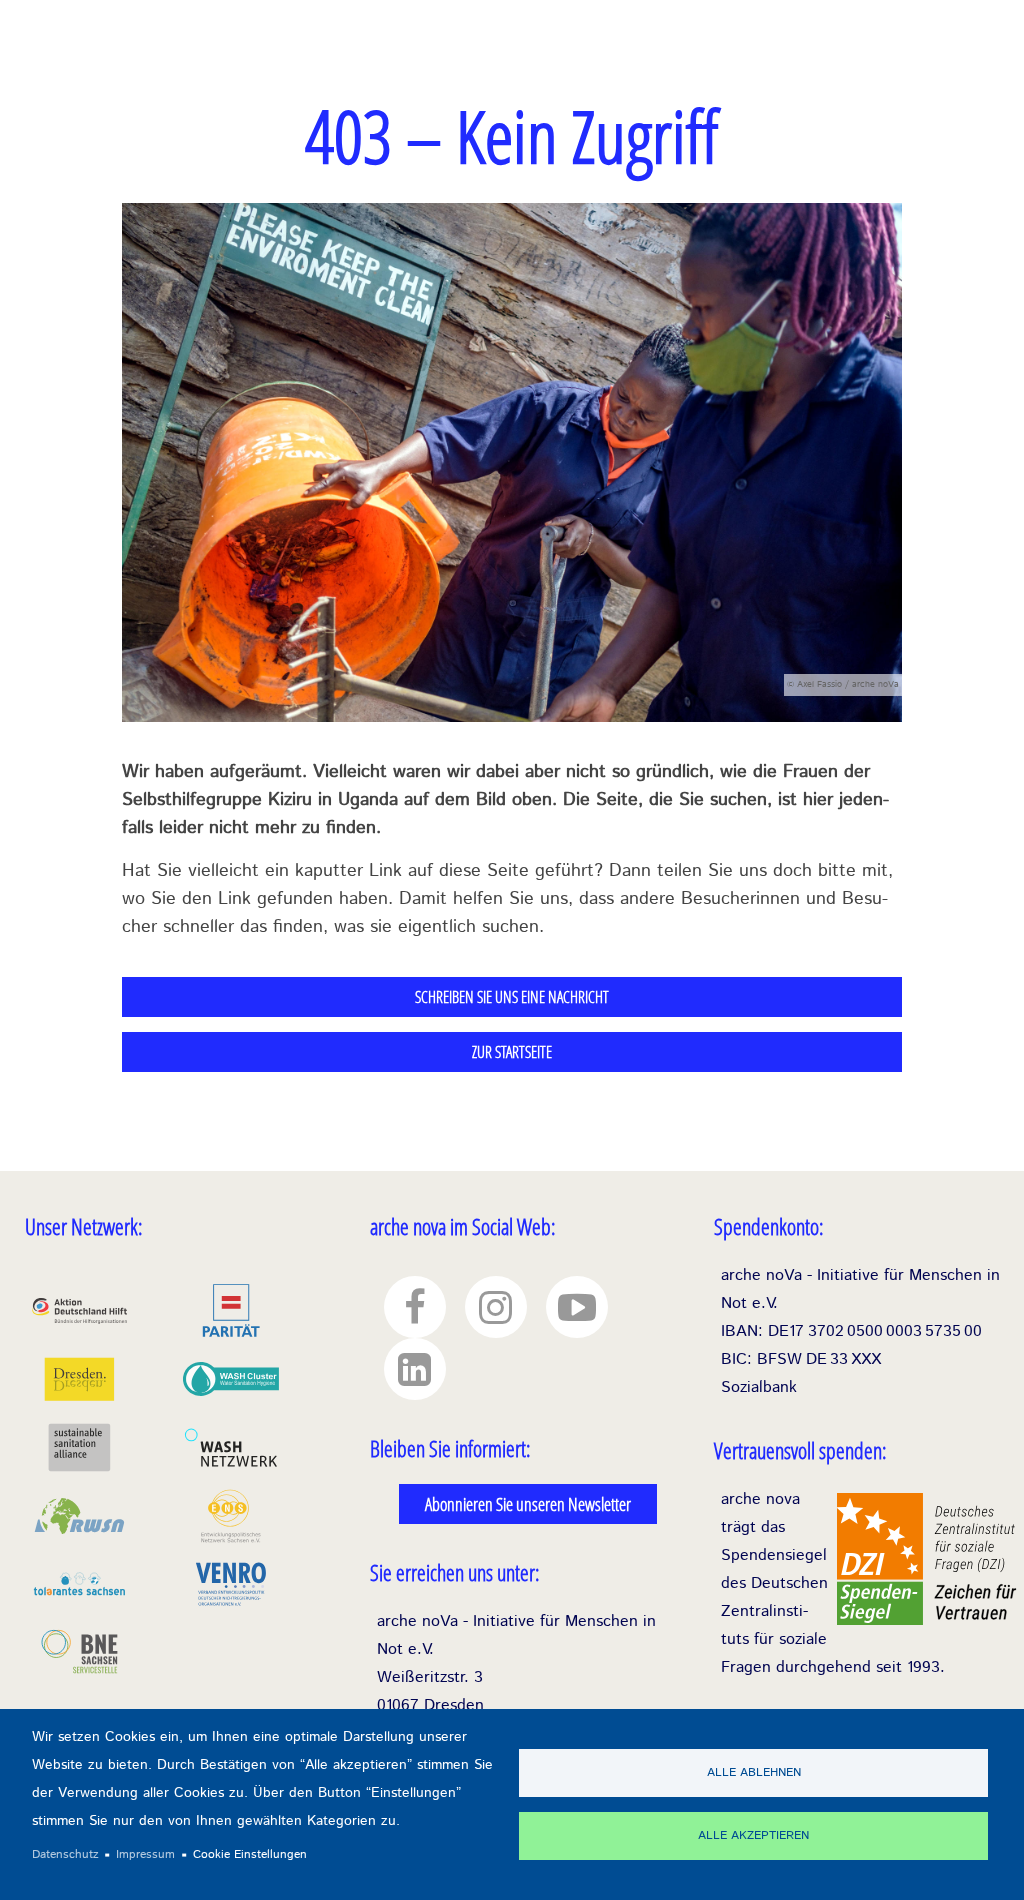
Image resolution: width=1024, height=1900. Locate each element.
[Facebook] (415, 1307)
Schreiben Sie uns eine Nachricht (512, 997)
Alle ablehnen (754, 1772)
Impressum (145, 1854)
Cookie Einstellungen (250, 1854)
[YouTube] (577, 1307)
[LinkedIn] (415, 1369)
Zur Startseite (512, 1052)
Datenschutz (65, 1854)
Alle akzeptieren (753, 1835)
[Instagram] (496, 1307)
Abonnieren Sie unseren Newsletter (528, 1504)
